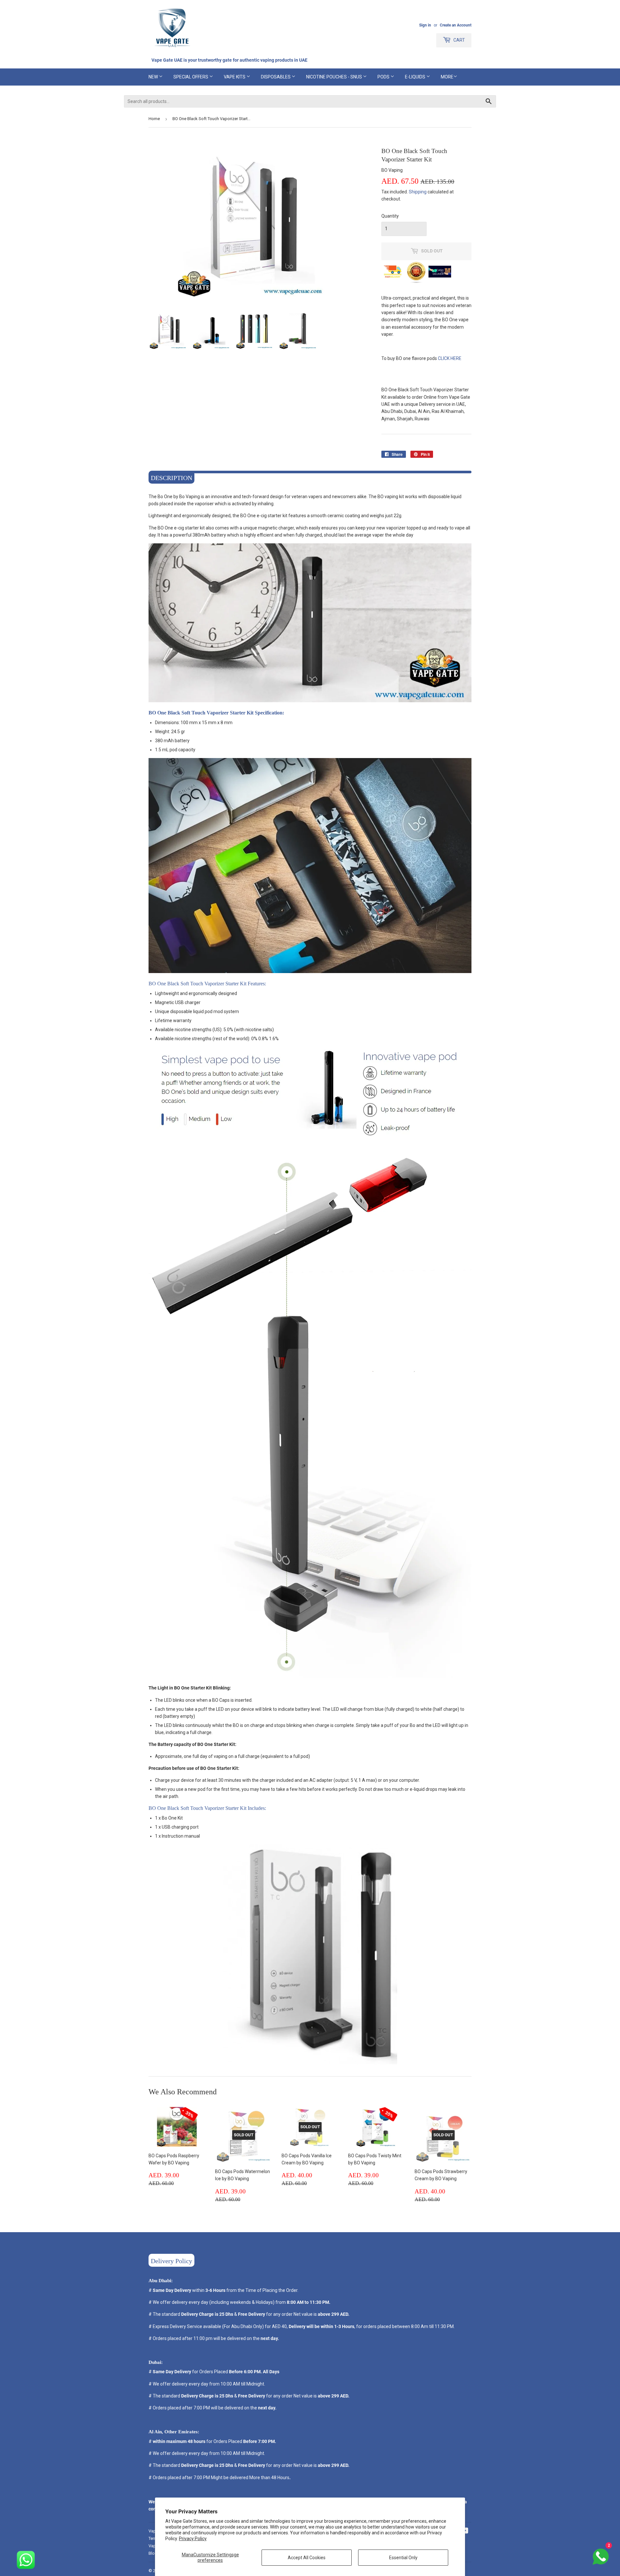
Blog (153, 2553)
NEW (154, 77)
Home (154, 119)
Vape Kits (235, 77)
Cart (459, 40)
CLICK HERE (450, 358)
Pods (384, 77)
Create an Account (456, 25)
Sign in (425, 25)
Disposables (276, 77)
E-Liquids (416, 77)
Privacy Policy (193, 2539)
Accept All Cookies (307, 2558)
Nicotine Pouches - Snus (335, 77)
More (447, 77)
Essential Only (403, 2558)
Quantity (390, 216)
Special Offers (191, 77)
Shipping (418, 192)
